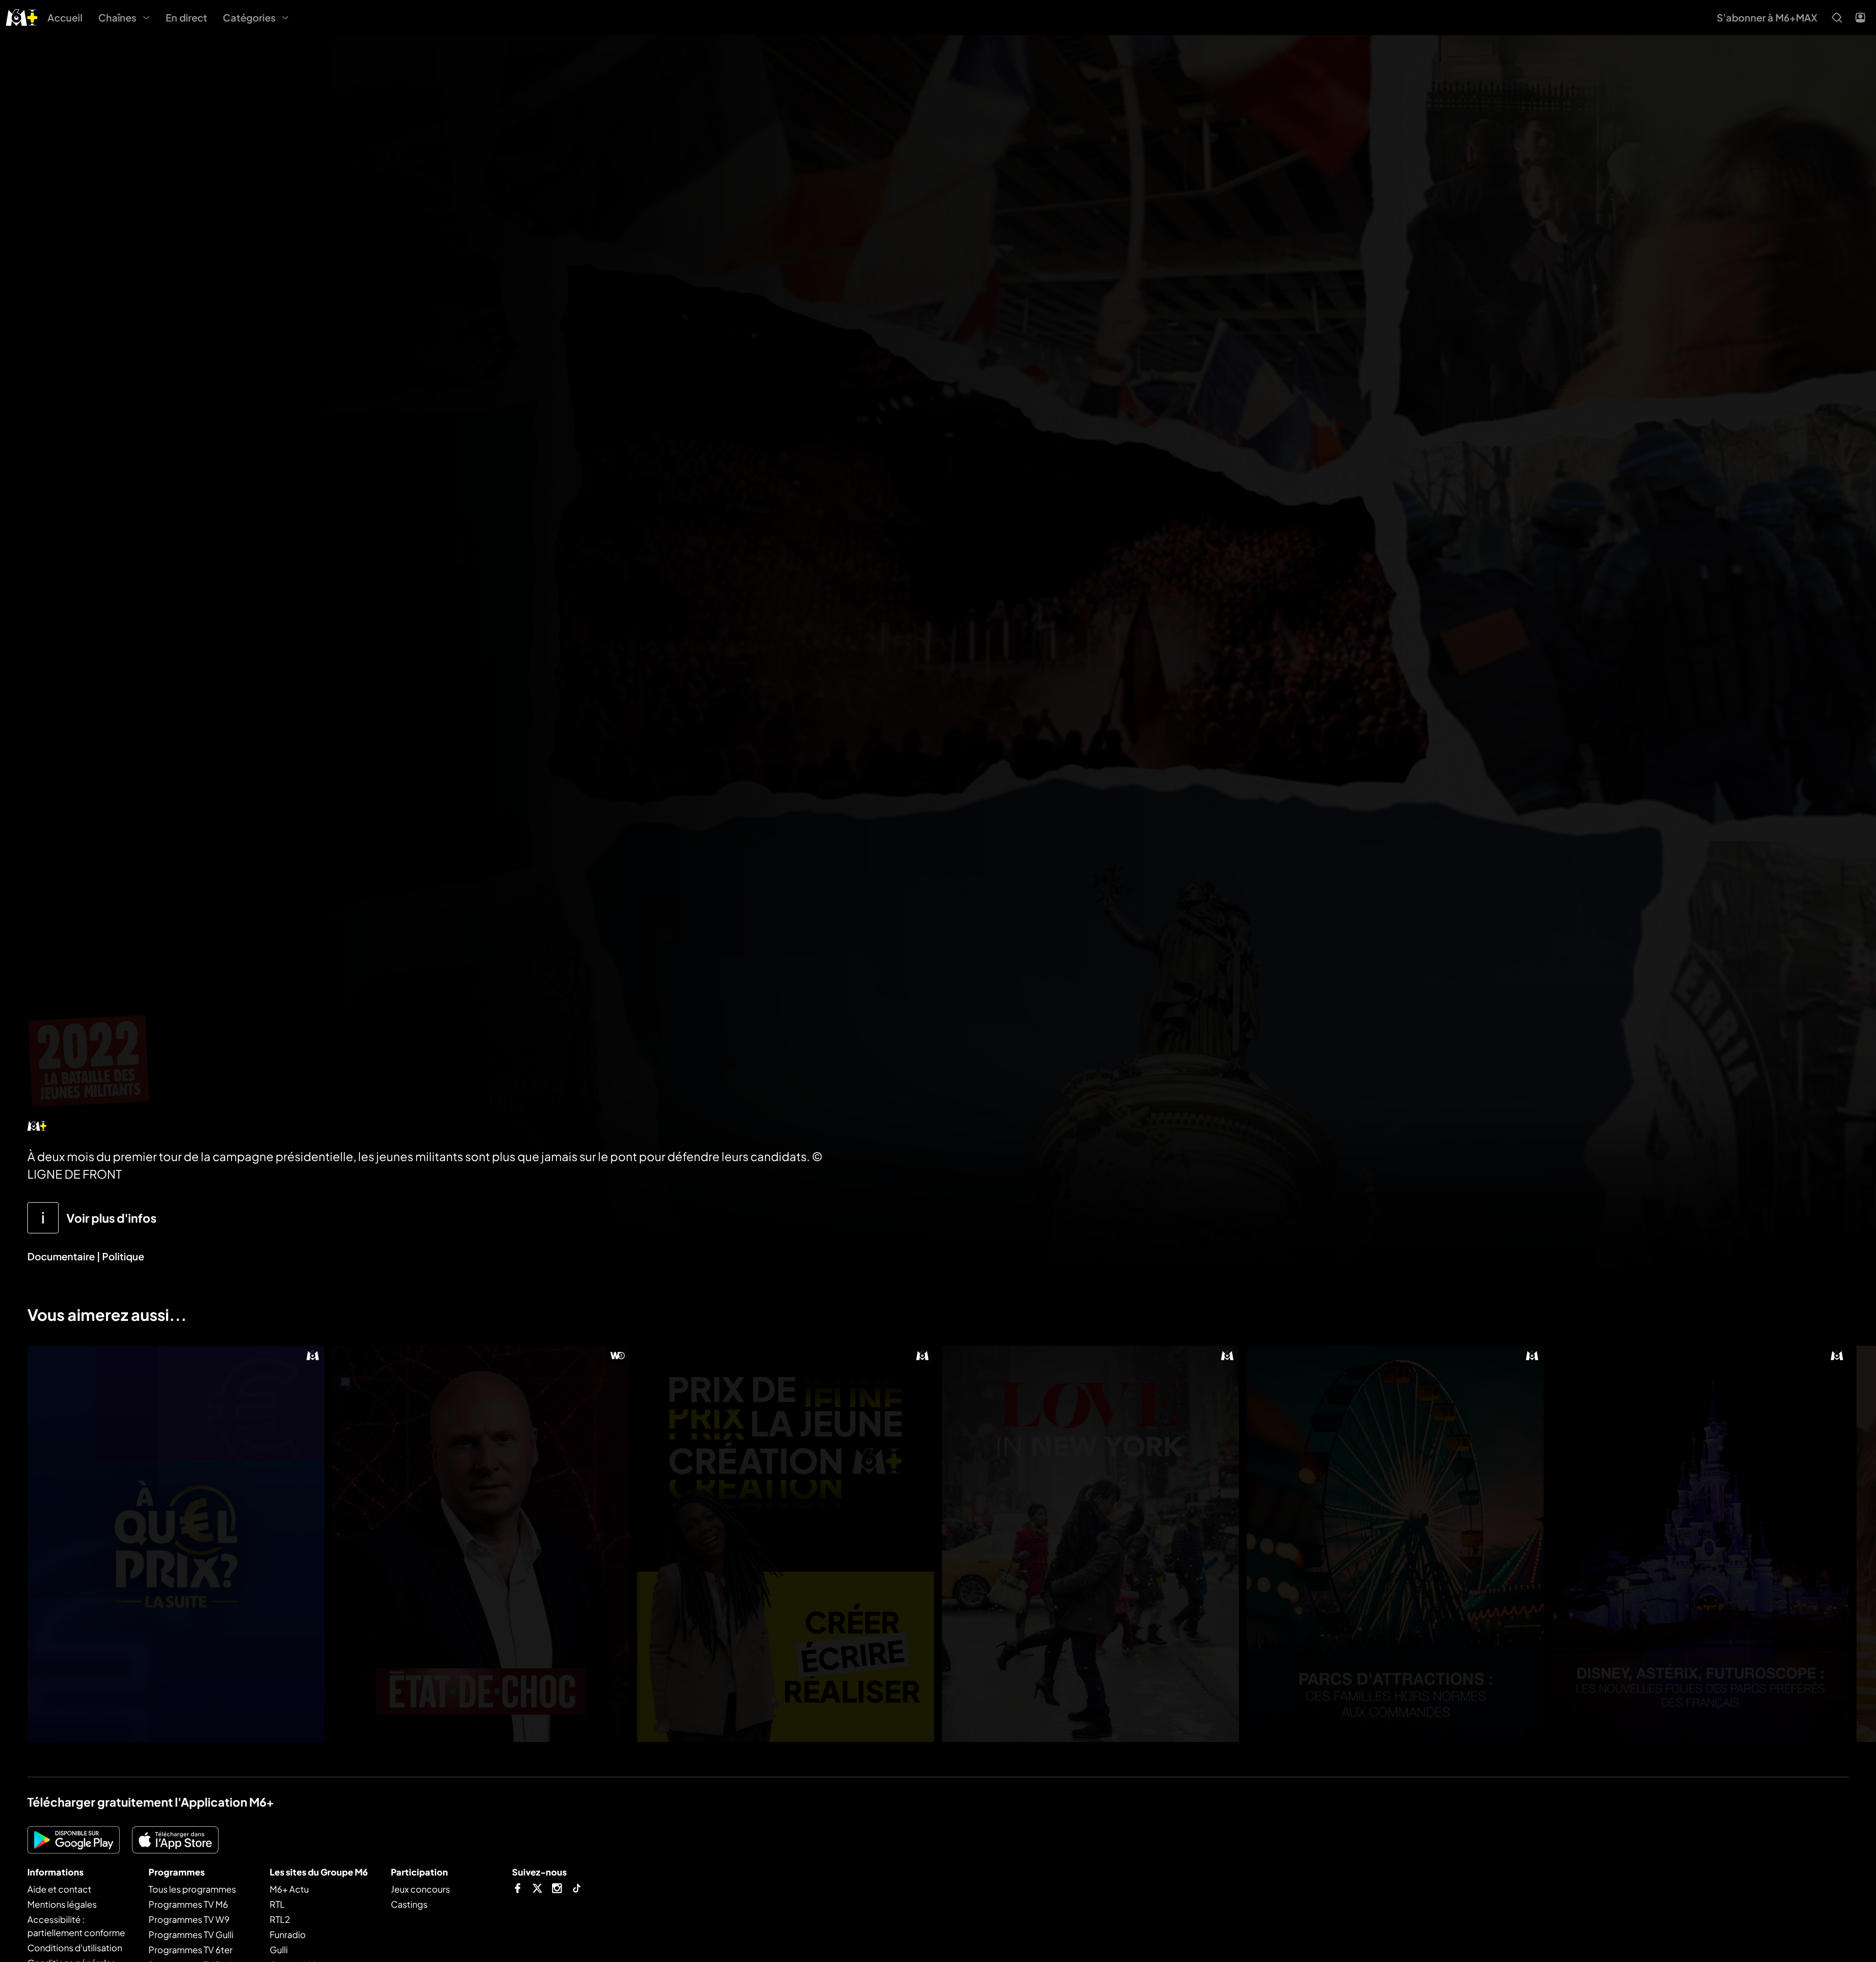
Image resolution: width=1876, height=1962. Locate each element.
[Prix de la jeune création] (786, 1544)
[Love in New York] (1090, 1544)
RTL (277, 1904)
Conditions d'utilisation (75, 1948)
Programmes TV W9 (189, 1919)
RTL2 (280, 1919)
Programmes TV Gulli (191, 1934)
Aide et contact (59, 1889)
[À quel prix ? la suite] (176, 1544)
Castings (409, 1904)
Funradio (288, 1934)
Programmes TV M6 (188, 1904)
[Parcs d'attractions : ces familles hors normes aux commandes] (1395, 1544)
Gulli (279, 1950)
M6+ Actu (289, 1889)
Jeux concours (420, 1889)
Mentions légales (62, 1904)
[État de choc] (481, 1544)
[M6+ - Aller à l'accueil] (22, 16)
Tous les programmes (192, 1889)
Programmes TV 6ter (191, 1950)
